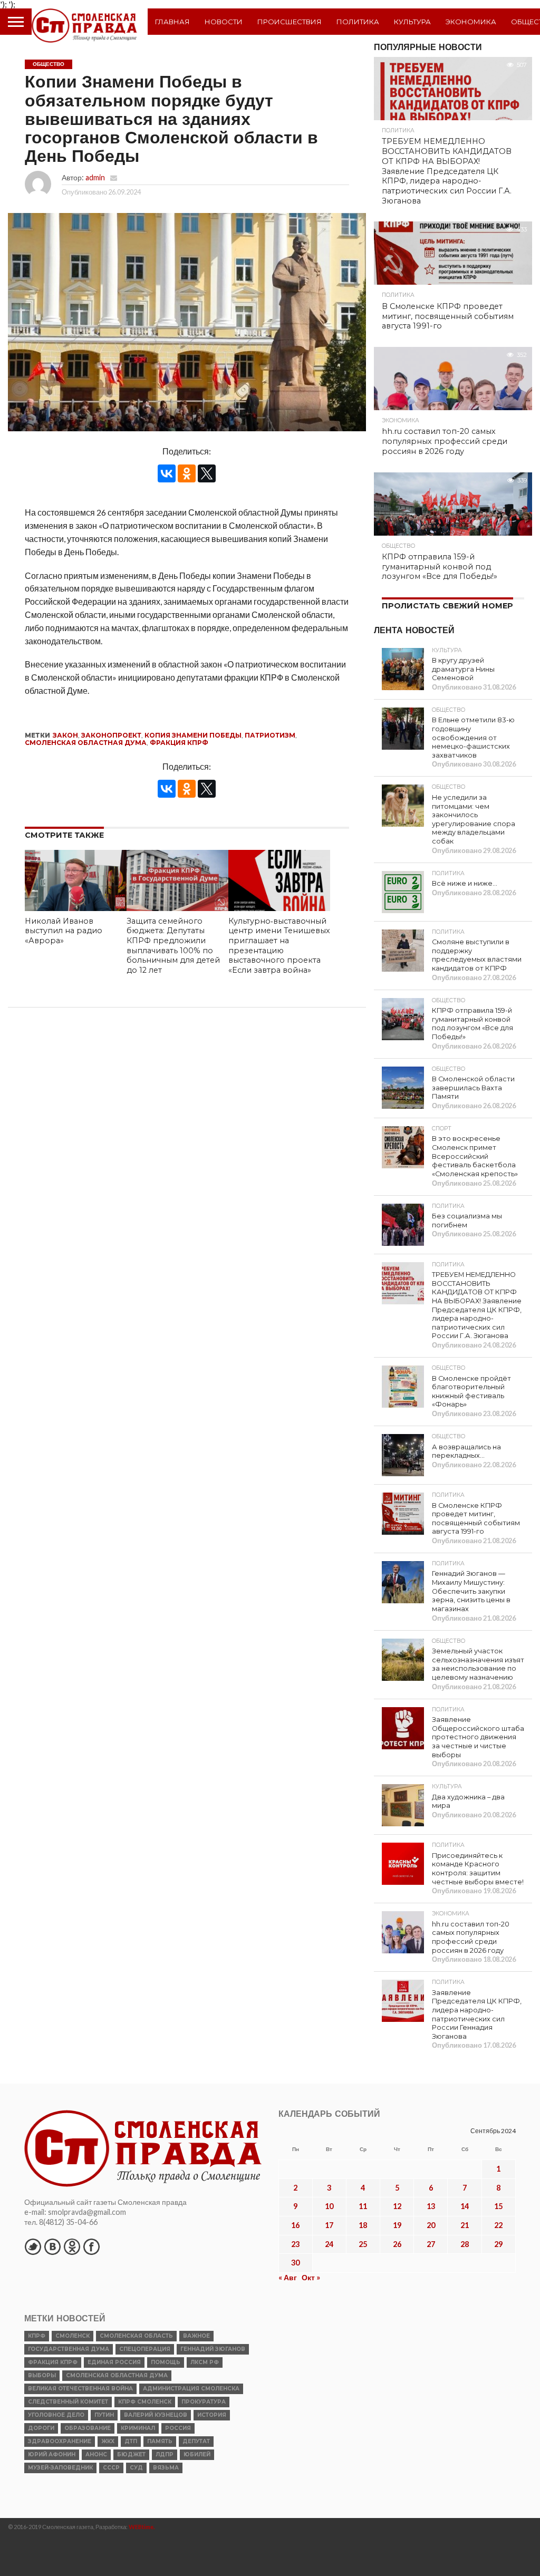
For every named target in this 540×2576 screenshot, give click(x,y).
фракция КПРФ (179, 743)
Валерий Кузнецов (156, 2415)
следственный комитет (68, 2402)
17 (329, 2225)
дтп (131, 2441)
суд (136, 2468)
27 (431, 2244)
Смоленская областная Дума (86, 743)
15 (498, 2206)
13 (431, 2206)
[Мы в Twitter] (33, 2246)
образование (88, 2428)
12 (397, 2206)
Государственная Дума (69, 2349)
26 (397, 2244)
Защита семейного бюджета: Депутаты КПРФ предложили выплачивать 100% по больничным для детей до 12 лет (173, 946)
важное (196, 2336)
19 (397, 2225)
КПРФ (37, 2336)
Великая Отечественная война (80, 2389)
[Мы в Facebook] (91, 2246)
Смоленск (73, 2336)
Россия (178, 2428)
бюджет (131, 2454)
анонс (96, 2454)
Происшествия (290, 22)
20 (431, 2225)
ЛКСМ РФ (205, 2362)
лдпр (165, 2454)
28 (465, 2244)
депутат (196, 2441)
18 (363, 2225)
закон (65, 735)
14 (465, 2206)
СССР (111, 2468)
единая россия (114, 2362)
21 (465, 2225)
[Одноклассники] (187, 473)
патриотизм (270, 735)
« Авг (288, 2277)
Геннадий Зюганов (213, 2349)
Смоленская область (136, 2336)
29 (498, 2244)
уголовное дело (56, 2415)
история (212, 2415)
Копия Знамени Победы (193, 735)
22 (498, 2225)
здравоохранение (60, 2441)
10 (329, 2206)
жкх (108, 2441)
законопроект (111, 735)
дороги (41, 2428)
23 (295, 2244)
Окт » (311, 2277)
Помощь (166, 2362)
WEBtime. (142, 2527)
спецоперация (145, 2349)
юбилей (197, 2454)
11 (363, 2206)
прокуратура (204, 2402)
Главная (172, 22)
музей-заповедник (60, 2468)
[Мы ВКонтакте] (52, 2246)
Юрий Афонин (52, 2454)
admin (95, 177)
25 (363, 2244)
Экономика (471, 22)
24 (329, 2244)
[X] (207, 473)
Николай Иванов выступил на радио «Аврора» (64, 931)
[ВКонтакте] (167, 473)
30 (295, 2263)
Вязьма (166, 2468)
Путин (104, 2415)
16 (295, 2225)
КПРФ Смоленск (145, 2402)
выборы (42, 2375)
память (160, 2441)
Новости (224, 22)
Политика (358, 22)
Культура (412, 22)
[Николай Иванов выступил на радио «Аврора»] (76, 908)
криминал (138, 2428)
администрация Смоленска (191, 2389)
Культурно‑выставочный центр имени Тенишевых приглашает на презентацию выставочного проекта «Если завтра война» (279, 946)
